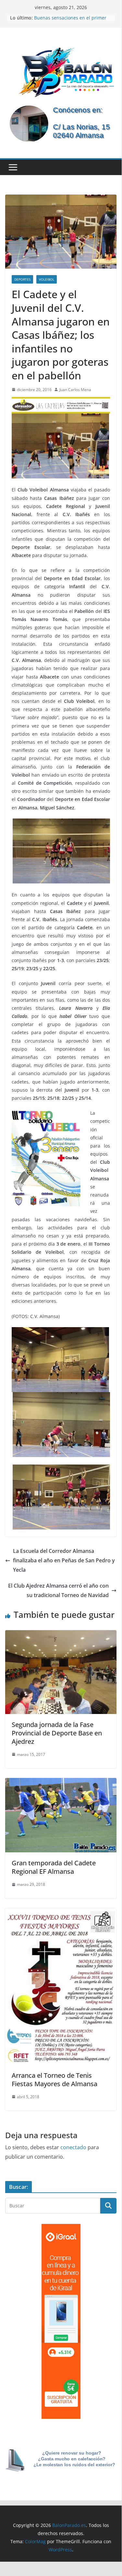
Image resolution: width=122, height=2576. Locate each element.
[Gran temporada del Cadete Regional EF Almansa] (61, 1783)
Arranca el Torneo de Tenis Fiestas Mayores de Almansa (55, 2080)
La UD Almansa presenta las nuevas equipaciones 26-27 (73, 14)
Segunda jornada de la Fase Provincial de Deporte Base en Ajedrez (57, 1733)
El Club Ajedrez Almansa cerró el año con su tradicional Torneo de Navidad (58, 1590)
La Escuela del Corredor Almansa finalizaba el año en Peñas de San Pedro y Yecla (64, 1560)
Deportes (22, 279)
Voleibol (47, 279)
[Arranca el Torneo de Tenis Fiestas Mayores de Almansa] (61, 1913)
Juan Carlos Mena (75, 390)
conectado (73, 2147)
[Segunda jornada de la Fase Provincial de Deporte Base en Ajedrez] (61, 1635)
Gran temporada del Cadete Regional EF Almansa (54, 1867)
